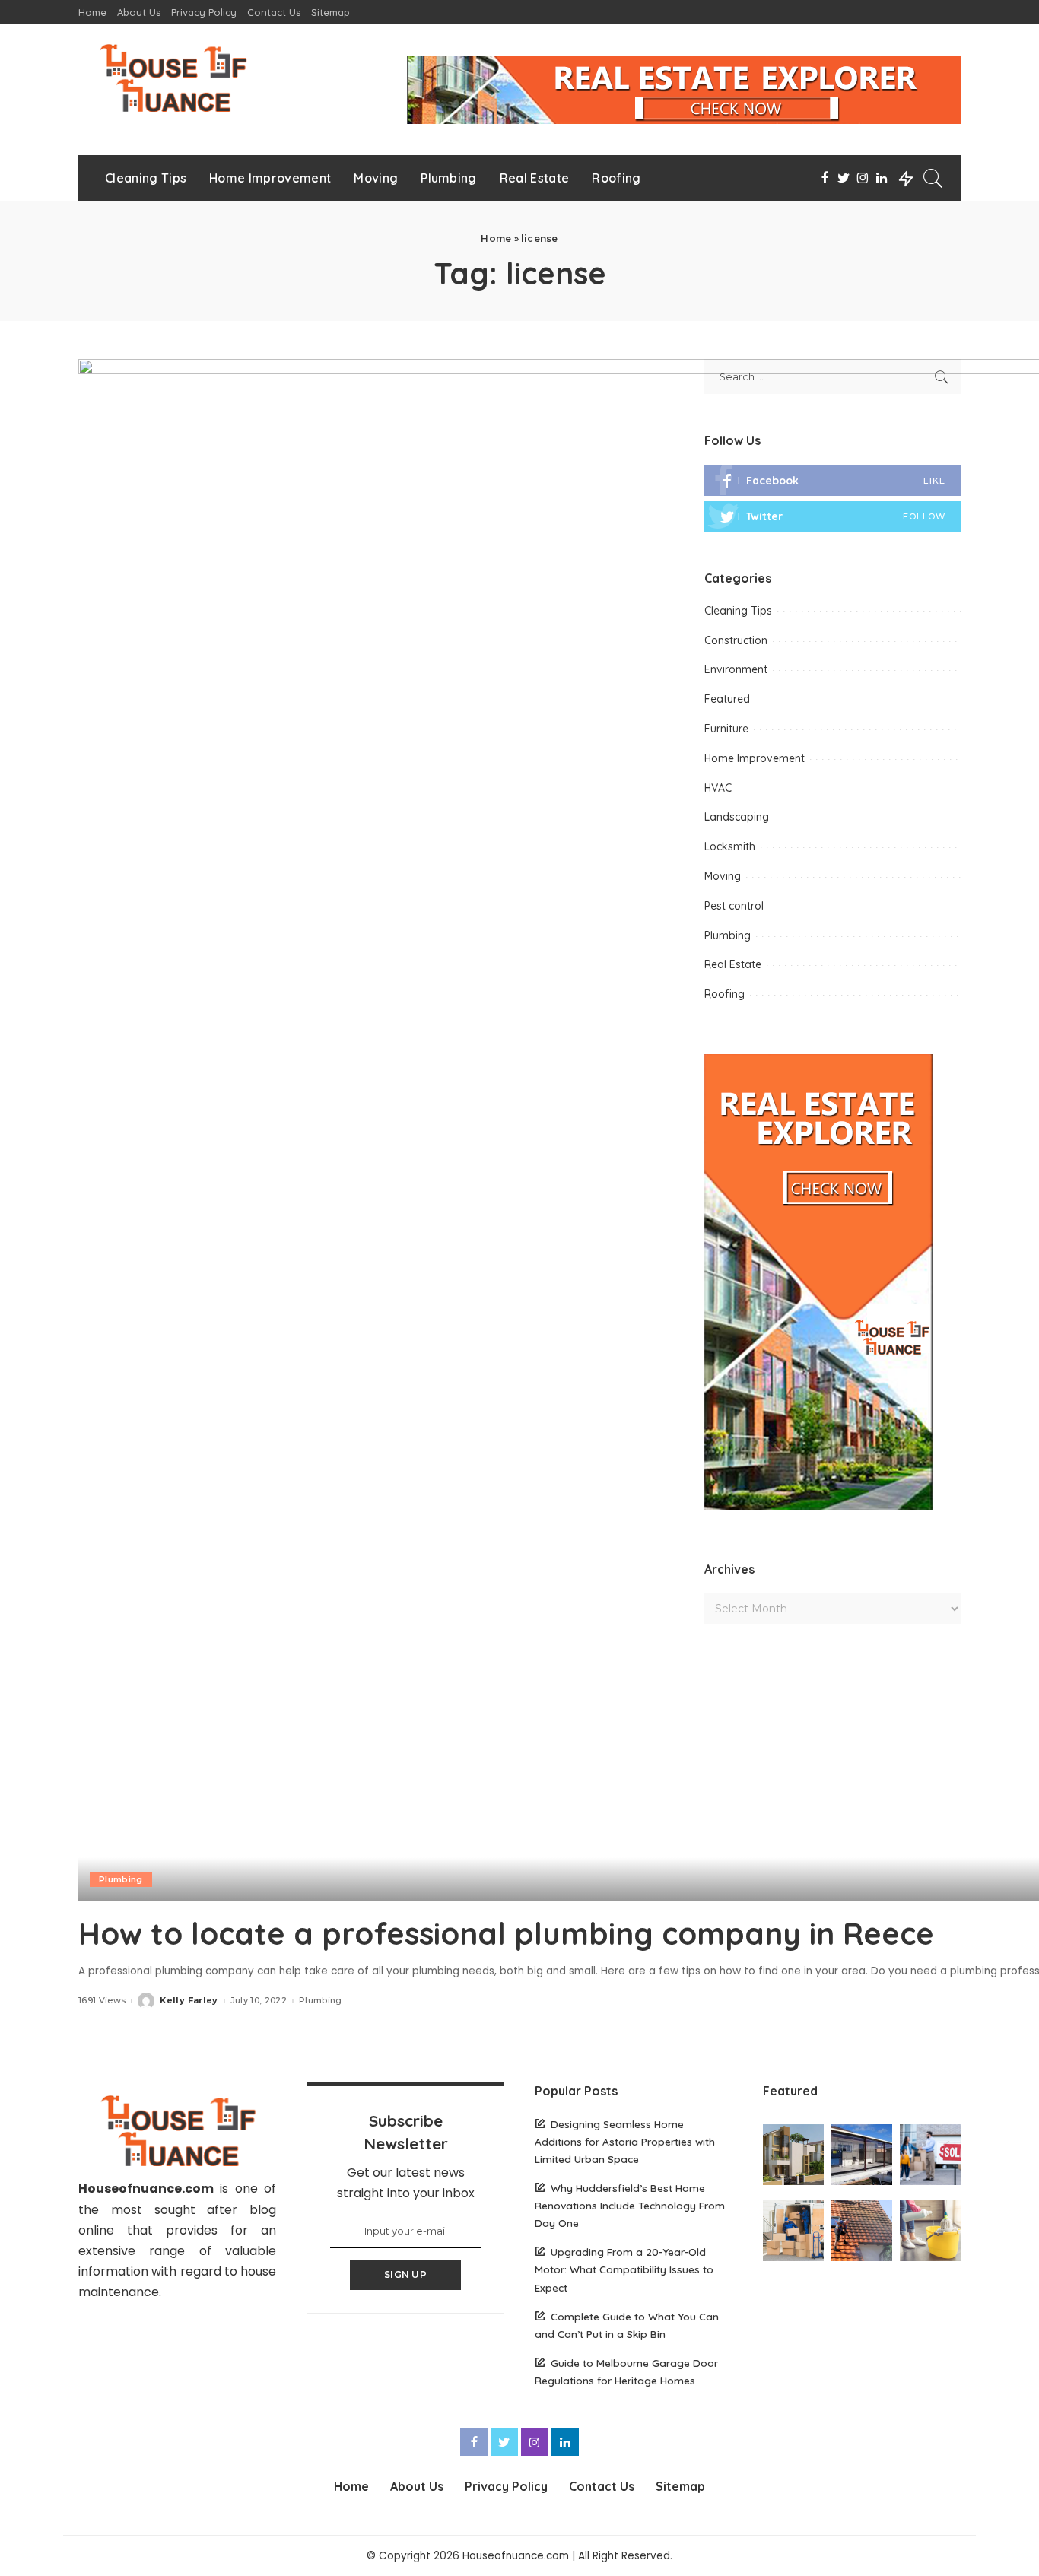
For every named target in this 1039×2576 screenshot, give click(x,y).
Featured (727, 699)
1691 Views (102, 2001)
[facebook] (832, 481)
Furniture (726, 729)
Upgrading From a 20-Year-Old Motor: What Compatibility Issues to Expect (624, 2269)
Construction (736, 640)
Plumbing (121, 1879)
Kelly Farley (189, 2001)
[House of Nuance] (172, 78)
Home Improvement (755, 758)
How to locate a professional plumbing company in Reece (506, 1933)
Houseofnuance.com (146, 2188)
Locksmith (730, 846)
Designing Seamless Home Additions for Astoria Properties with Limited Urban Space (625, 2141)
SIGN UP (405, 2274)
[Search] (933, 178)
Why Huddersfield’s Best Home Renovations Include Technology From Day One (630, 2205)
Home (496, 238)
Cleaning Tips (738, 611)
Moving (723, 876)
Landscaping (737, 817)
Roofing (724, 994)
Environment (736, 669)
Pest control (734, 906)
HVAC (718, 788)
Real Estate (733, 964)
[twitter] (832, 516)
